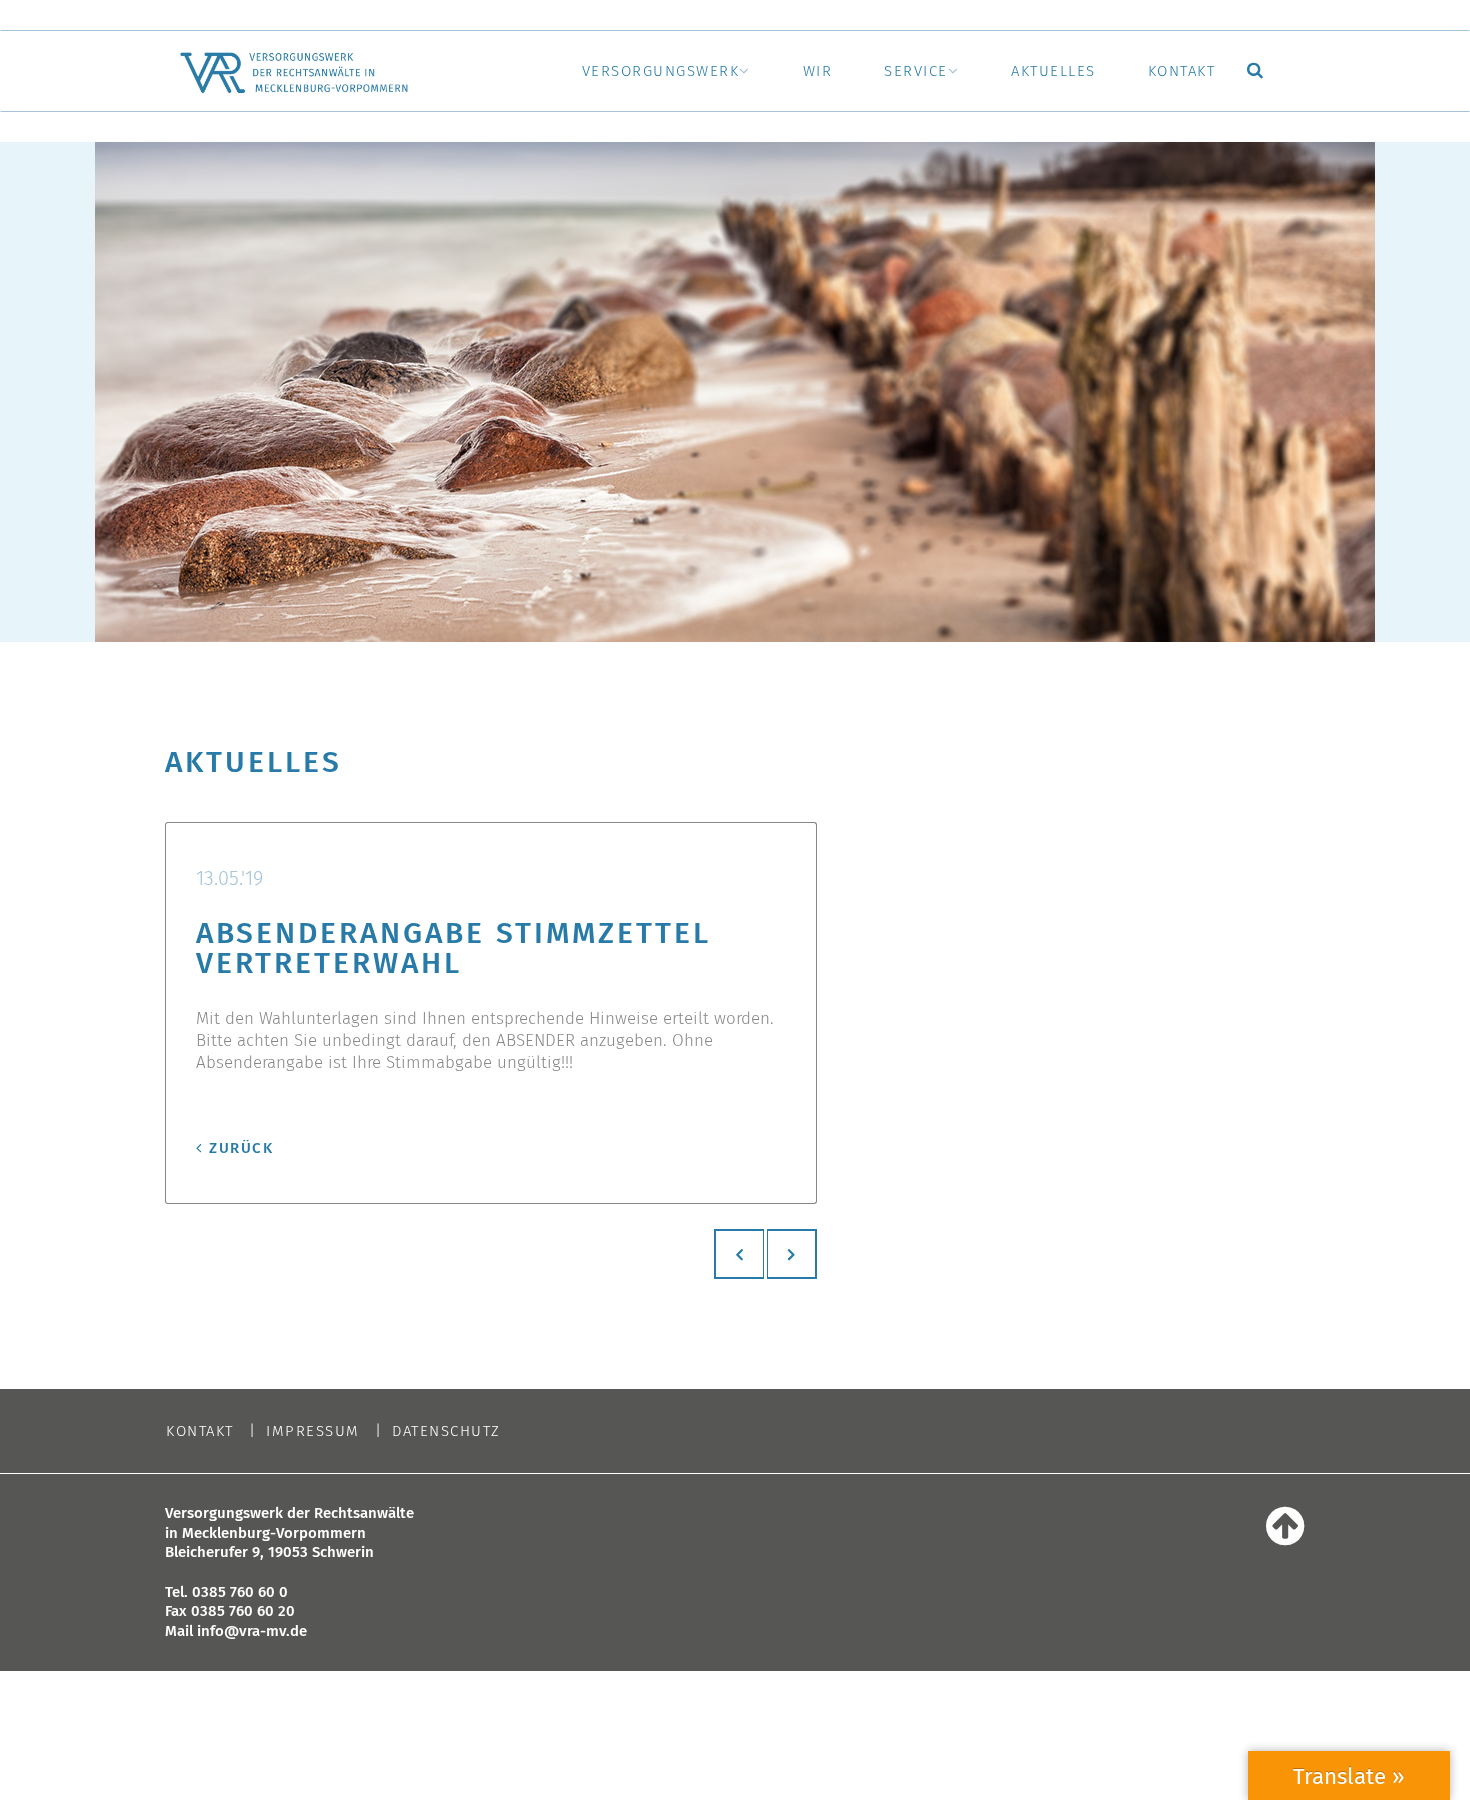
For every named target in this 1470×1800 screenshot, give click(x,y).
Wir (818, 71)
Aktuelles (1053, 71)
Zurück (241, 1148)
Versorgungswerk (661, 71)
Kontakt (1182, 71)
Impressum (313, 1431)
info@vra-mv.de (252, 1631)
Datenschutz (446, 1431)
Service (916, 71)
